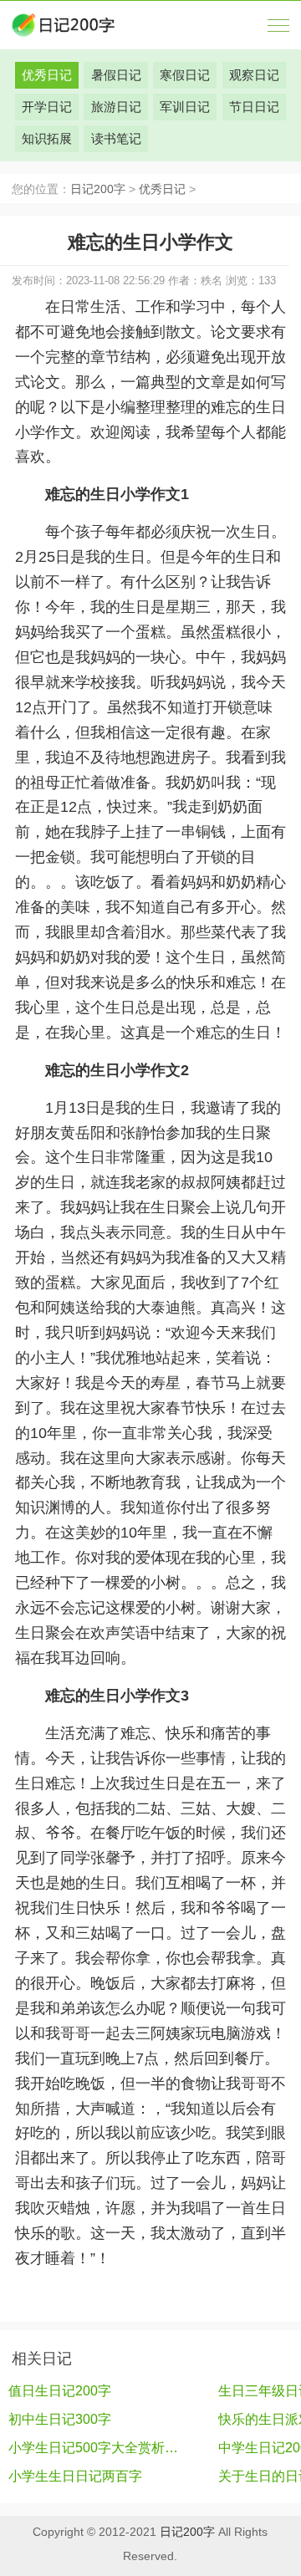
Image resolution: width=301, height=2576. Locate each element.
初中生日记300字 (60, 2419)
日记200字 (98, 189)
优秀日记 (162, 189)
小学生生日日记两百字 (75, 2476)
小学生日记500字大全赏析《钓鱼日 (95, 2448)
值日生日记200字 (60, 2391)
